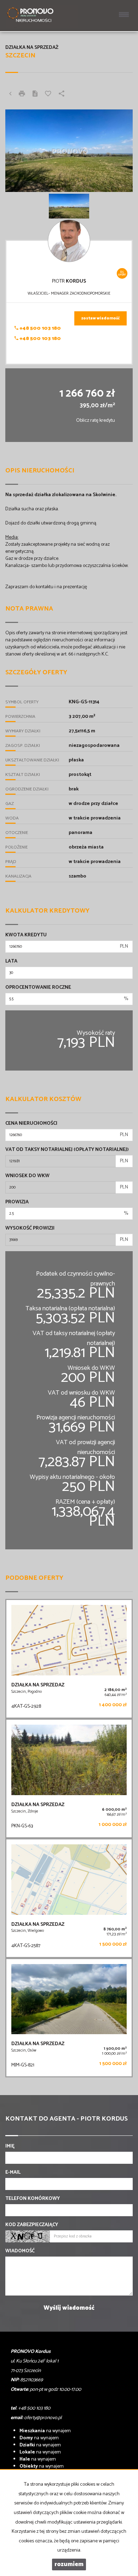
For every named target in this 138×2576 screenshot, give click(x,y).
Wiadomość (20, 2251)
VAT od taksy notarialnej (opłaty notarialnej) (67, 1150)
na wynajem (45, 2431)
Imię (10, 2146)
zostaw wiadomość (100, 318)
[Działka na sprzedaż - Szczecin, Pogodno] (69, 1659)
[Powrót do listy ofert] (10, 95)
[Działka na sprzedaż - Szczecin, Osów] (69, 2018)
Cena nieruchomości (31, 1124)
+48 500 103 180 (40, 328)
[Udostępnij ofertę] (62, 95)
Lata (11, 961)
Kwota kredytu (26, 935)
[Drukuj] (22, 95)
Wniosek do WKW (27, 1176)
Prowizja (17, 1202)
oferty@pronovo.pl (43, 2418)
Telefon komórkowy (33, 2199)
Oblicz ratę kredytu (96, 421)
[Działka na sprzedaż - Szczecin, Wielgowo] (69, 1898)
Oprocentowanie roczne (38, 988)
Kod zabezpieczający (32, 2225)
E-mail (13, 2173)
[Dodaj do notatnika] (48, 95)
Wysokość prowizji (30, 1229)
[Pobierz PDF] (35, 95)
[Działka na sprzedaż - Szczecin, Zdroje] (69, 1778)
